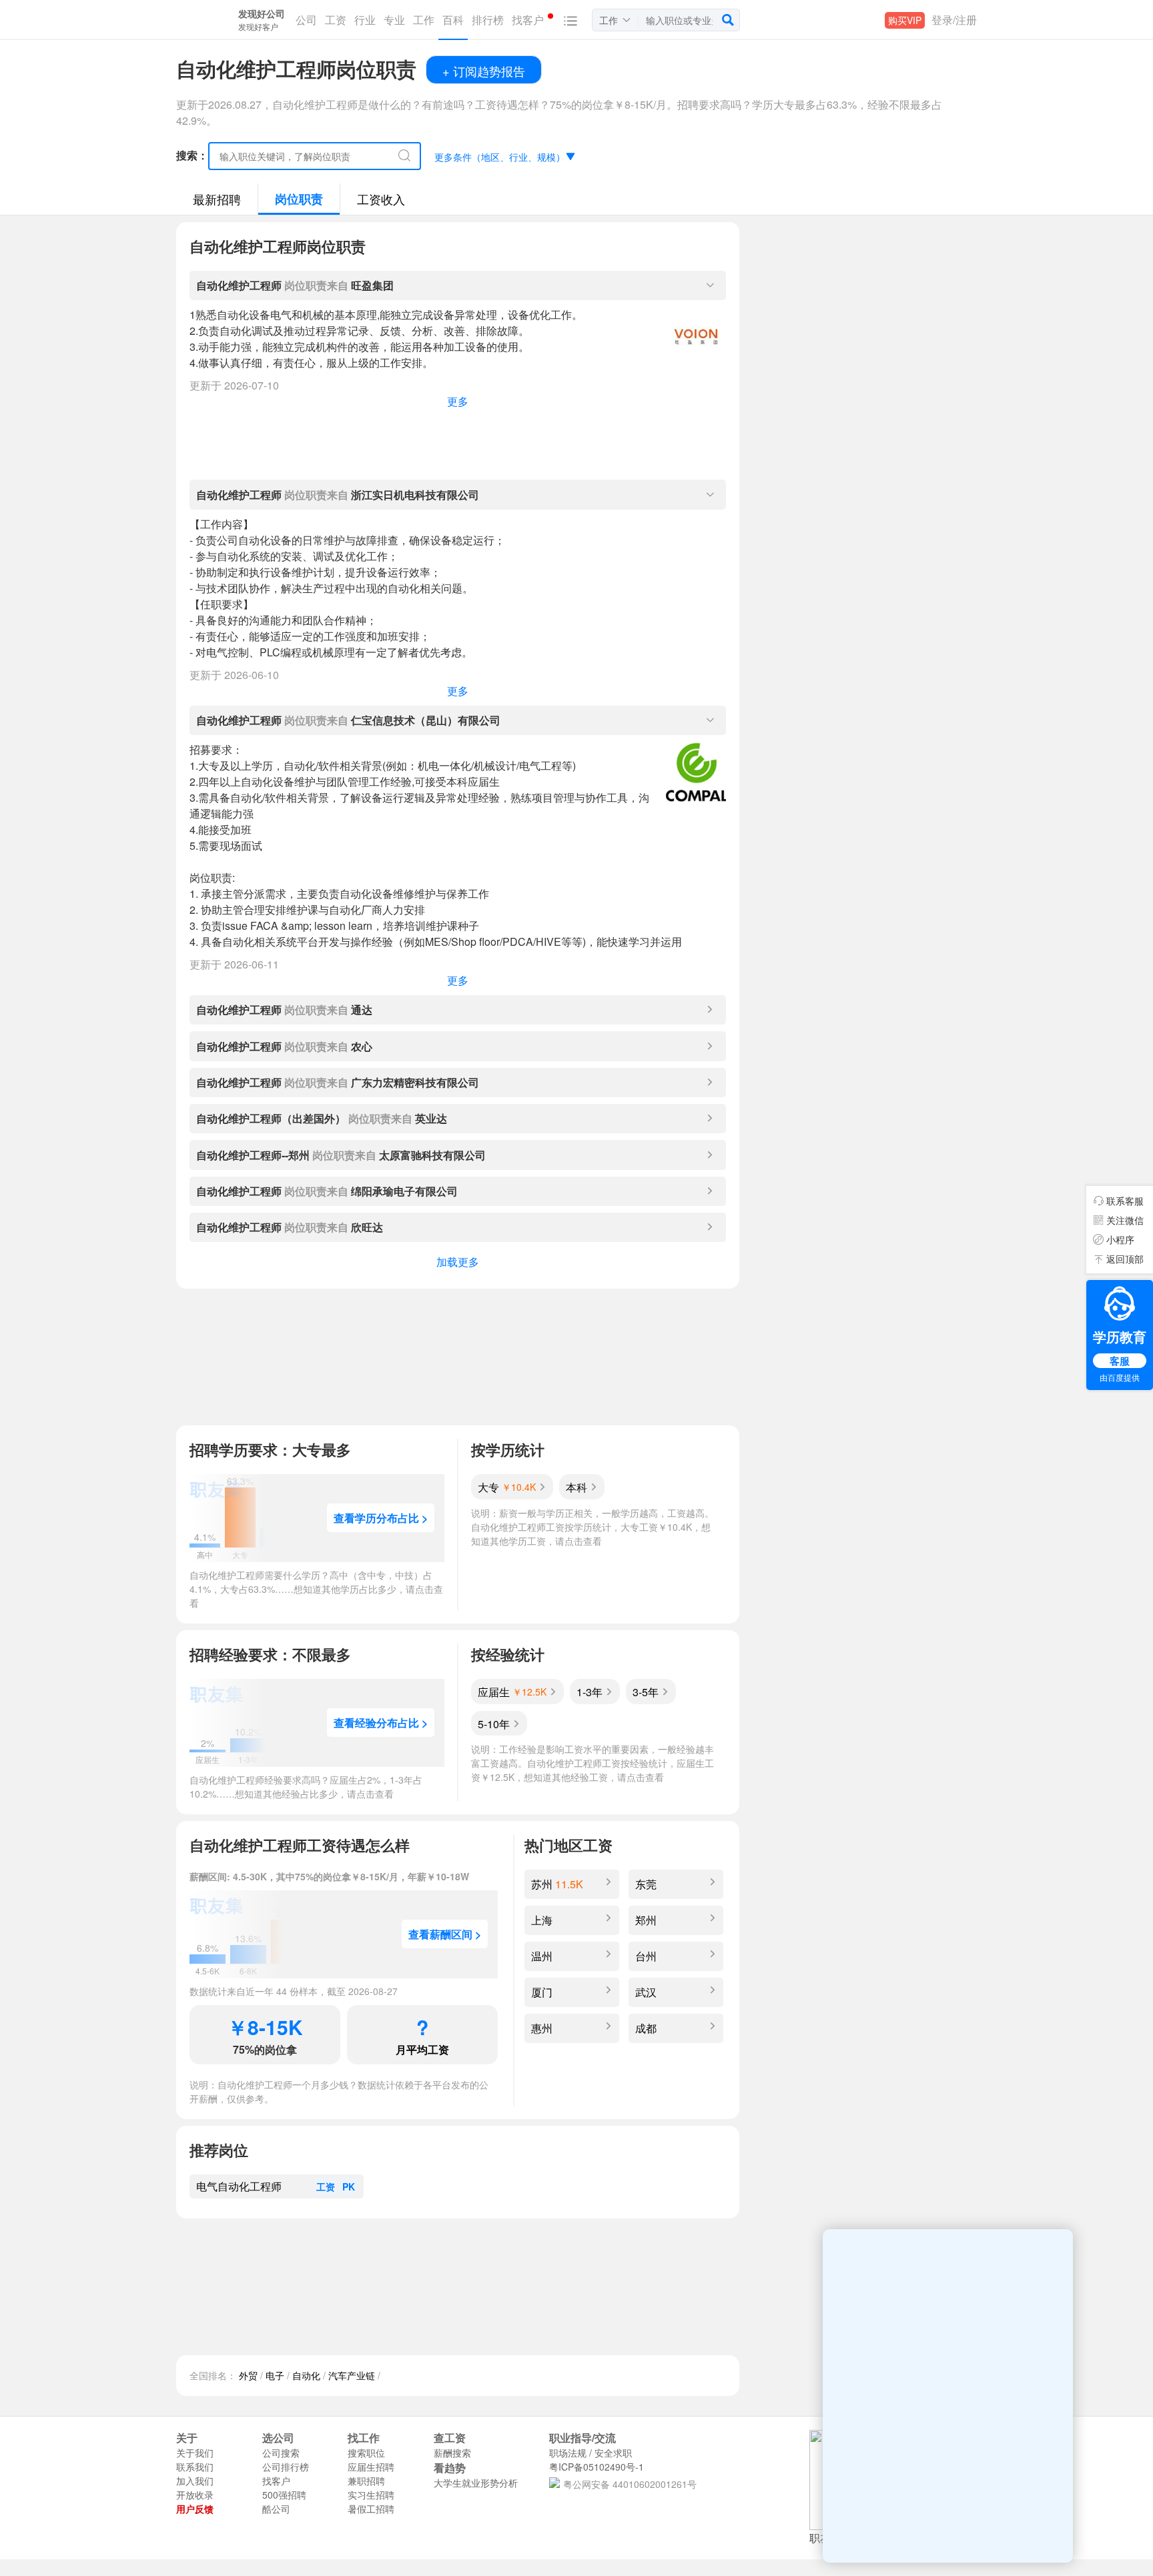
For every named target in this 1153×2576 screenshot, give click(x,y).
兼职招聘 (366, 2481)
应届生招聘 (371, 2467)
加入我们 (195, 2481)
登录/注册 (954, 20)
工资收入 (381, 199)
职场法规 (568, 2453)
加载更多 (458, 1262)
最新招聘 (217, 199)
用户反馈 (195, 2509)
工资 (326, 2186)
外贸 (248, 2375)
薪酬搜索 (452, 2453)
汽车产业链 (352, 2375)
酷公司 (276, 2509)
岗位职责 (299, 199)
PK (349, 2186)
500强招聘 (284, 2495)
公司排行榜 (286, 2467)
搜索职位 (366, 2453)
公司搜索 (281, 2453)
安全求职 (613, 2453)
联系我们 (195, 2467)
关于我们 (195, 2453)
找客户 (276, 2481)
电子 (275, 2375)
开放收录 (195, 2495)
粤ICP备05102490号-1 (597, 2467)
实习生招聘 (371, 2495)
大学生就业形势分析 (476, 2483)
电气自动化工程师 (239, 2186)
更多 (458, 401)
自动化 (306, 2375)
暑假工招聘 (371, 2509)
